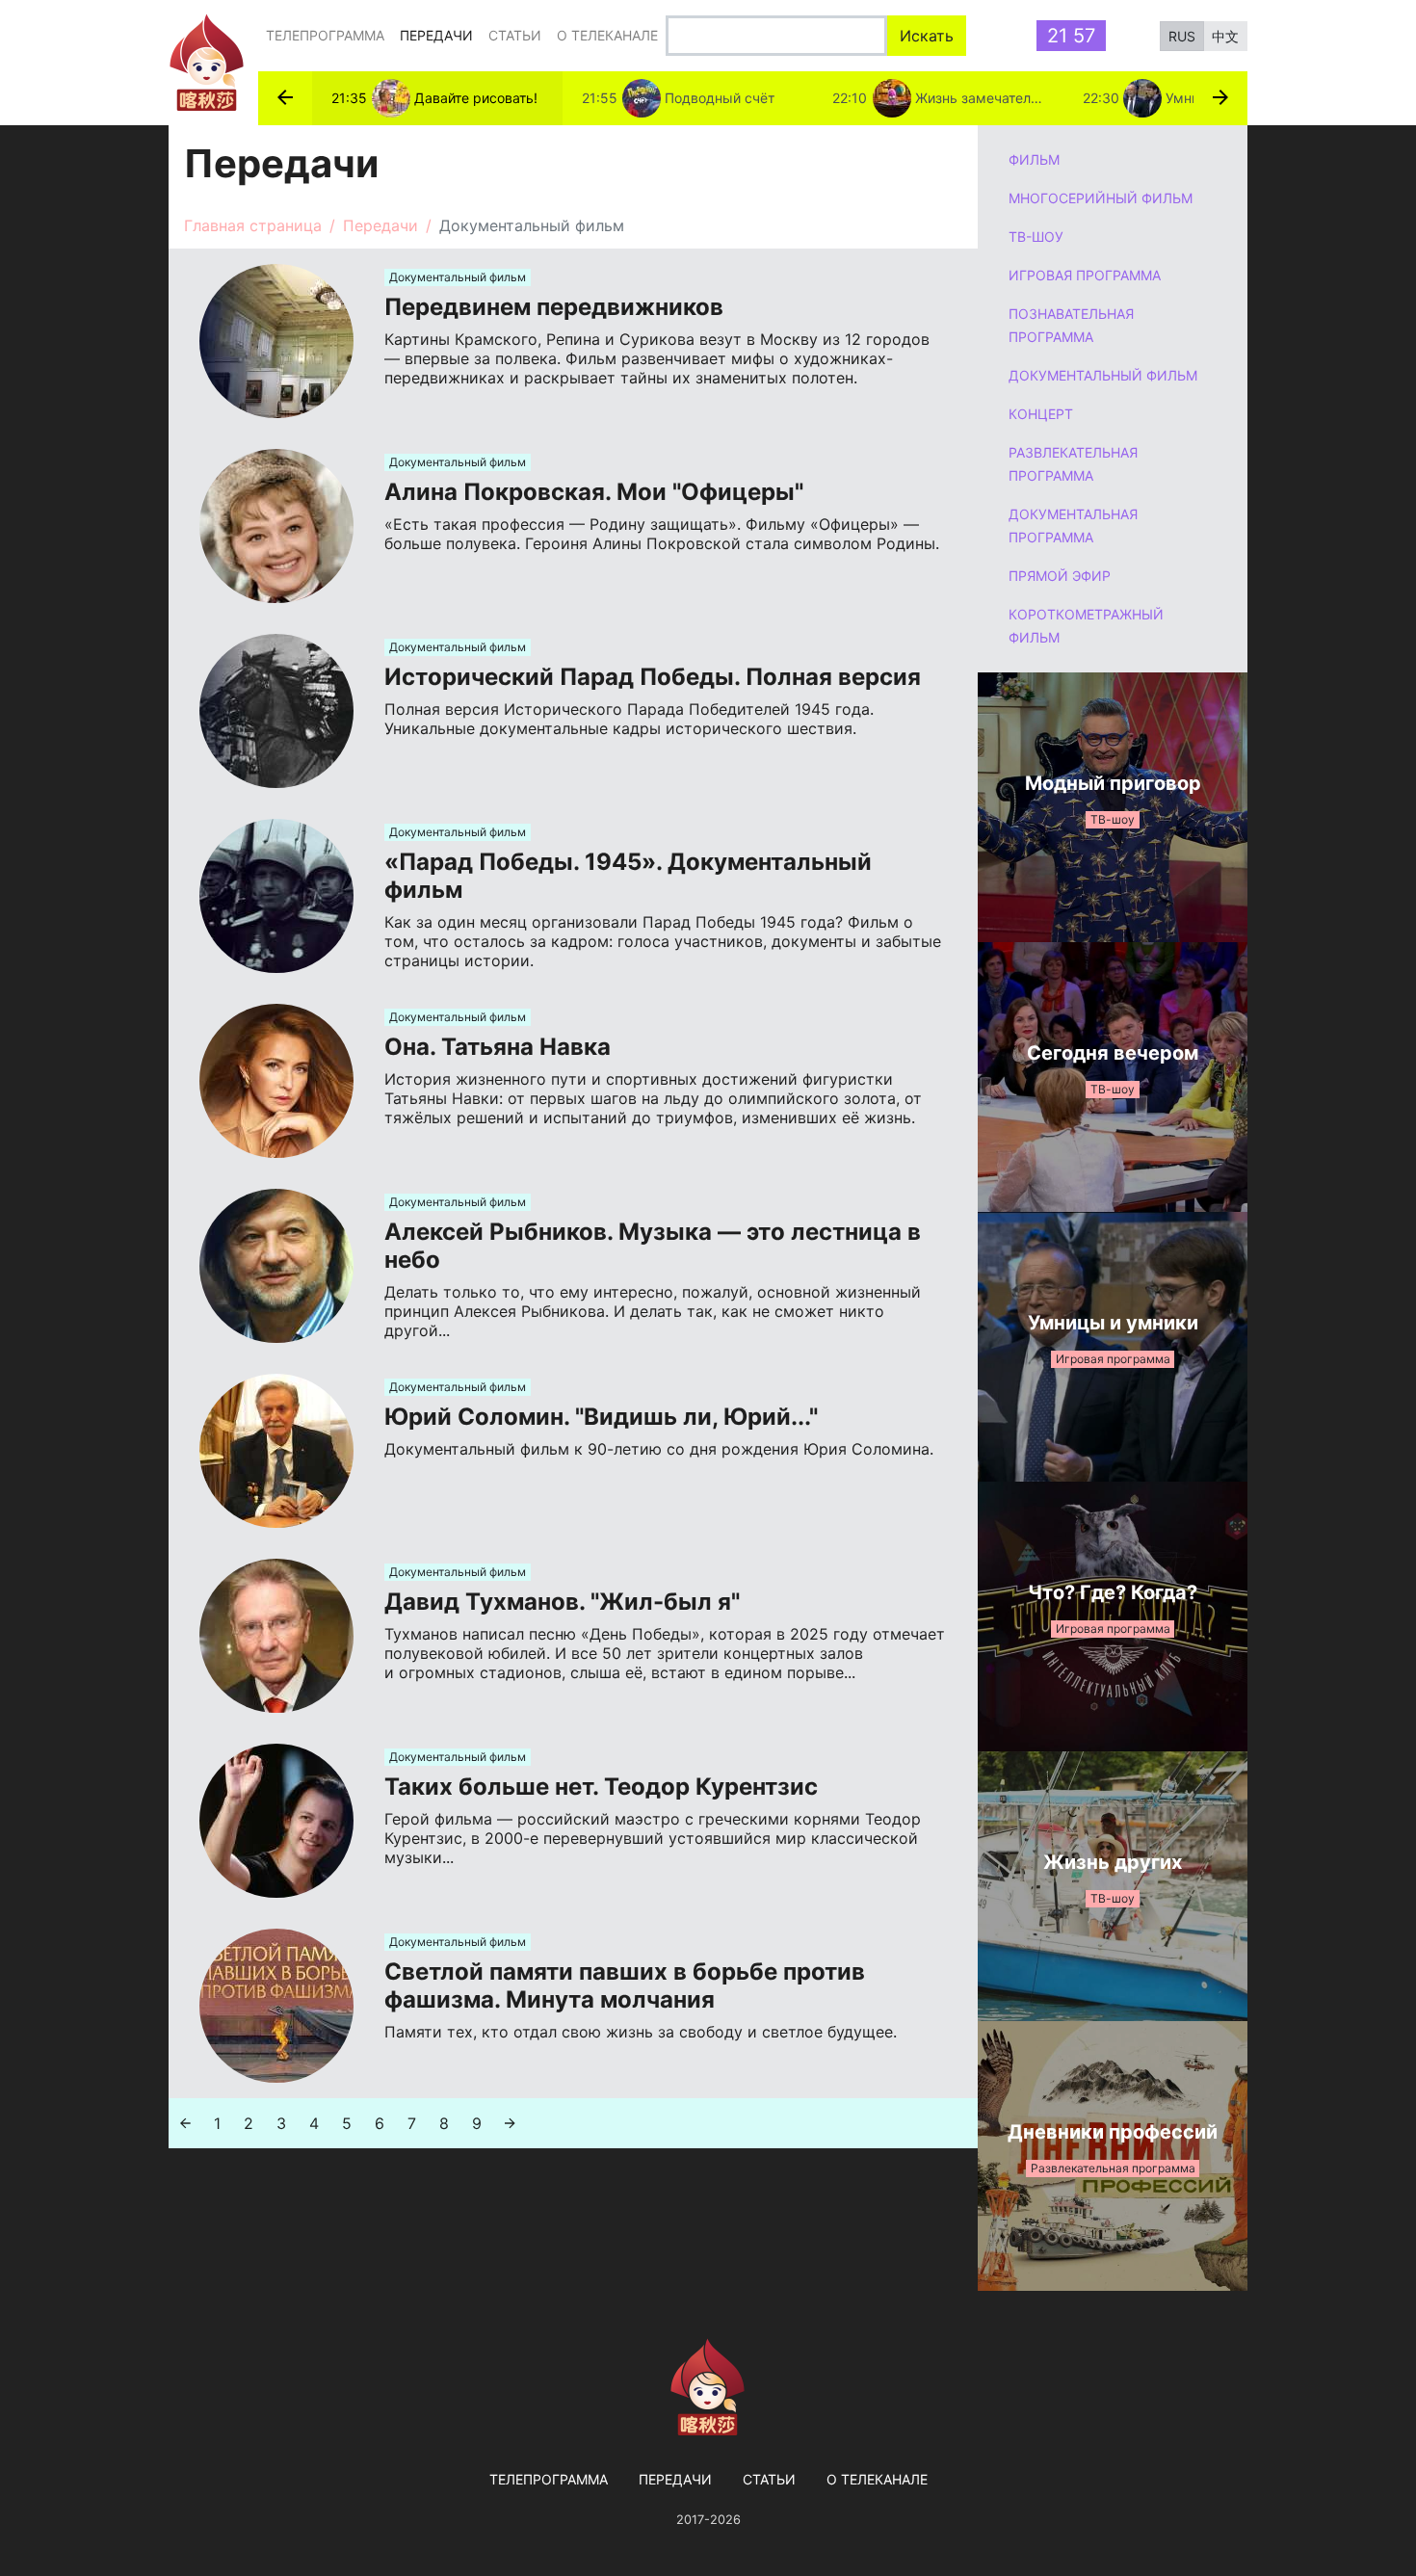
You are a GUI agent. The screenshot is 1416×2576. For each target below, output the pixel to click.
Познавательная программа (1071, 325)
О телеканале (607, 35)
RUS (1182, 36)
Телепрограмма (325, 35)
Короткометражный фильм (1086, 626)
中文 (1225, 36)
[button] (285, 98)
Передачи (440, 35)
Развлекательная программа (1073, 464)
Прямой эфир (1060, 576)
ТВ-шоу (1036, 237)
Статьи (515, 35)
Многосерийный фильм (1101, 198)
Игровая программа (1085, 275)
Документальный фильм (1103, 375)
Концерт (1041, 414)
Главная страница (253, 225)
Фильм (1034, 159)
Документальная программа (1073, 526)
